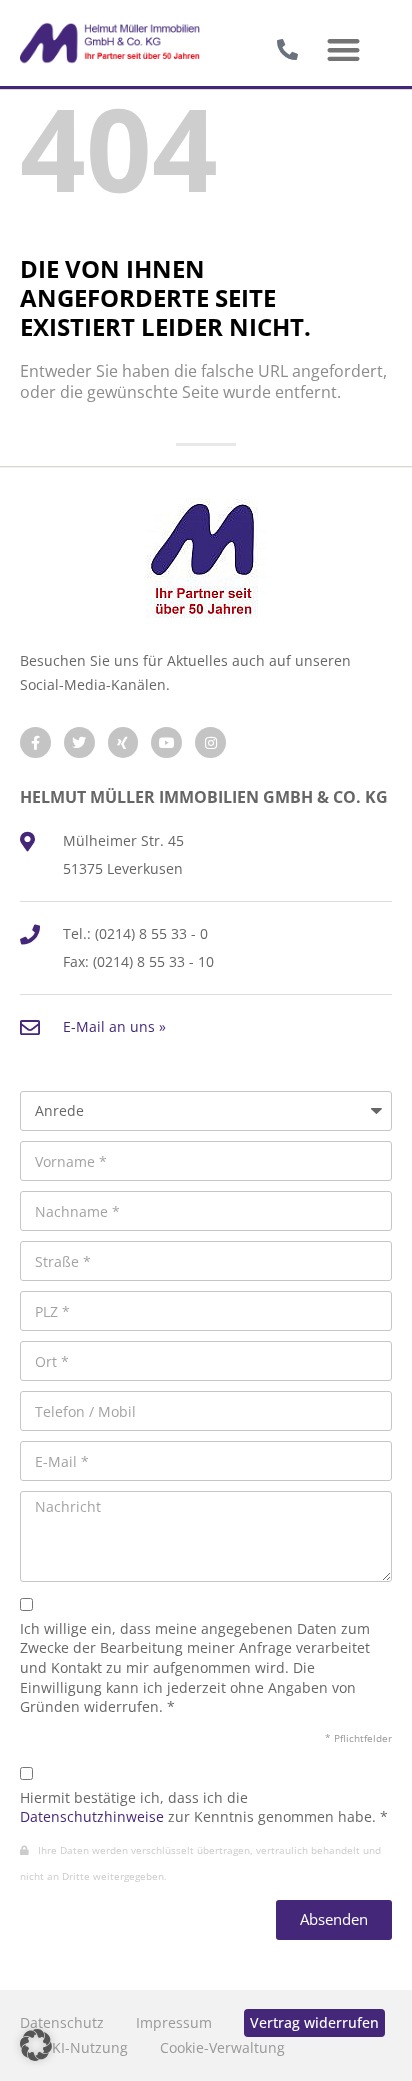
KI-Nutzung (90, 2047)
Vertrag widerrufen (314, 2022)
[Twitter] (79, 742)
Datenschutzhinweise (92, 1816)
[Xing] (123, 742)
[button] (344, 50)
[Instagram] (210, 742)
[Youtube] (166, 742)
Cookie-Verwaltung (222, 2047)
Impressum (174, 2022)
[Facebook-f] (35, 742)
